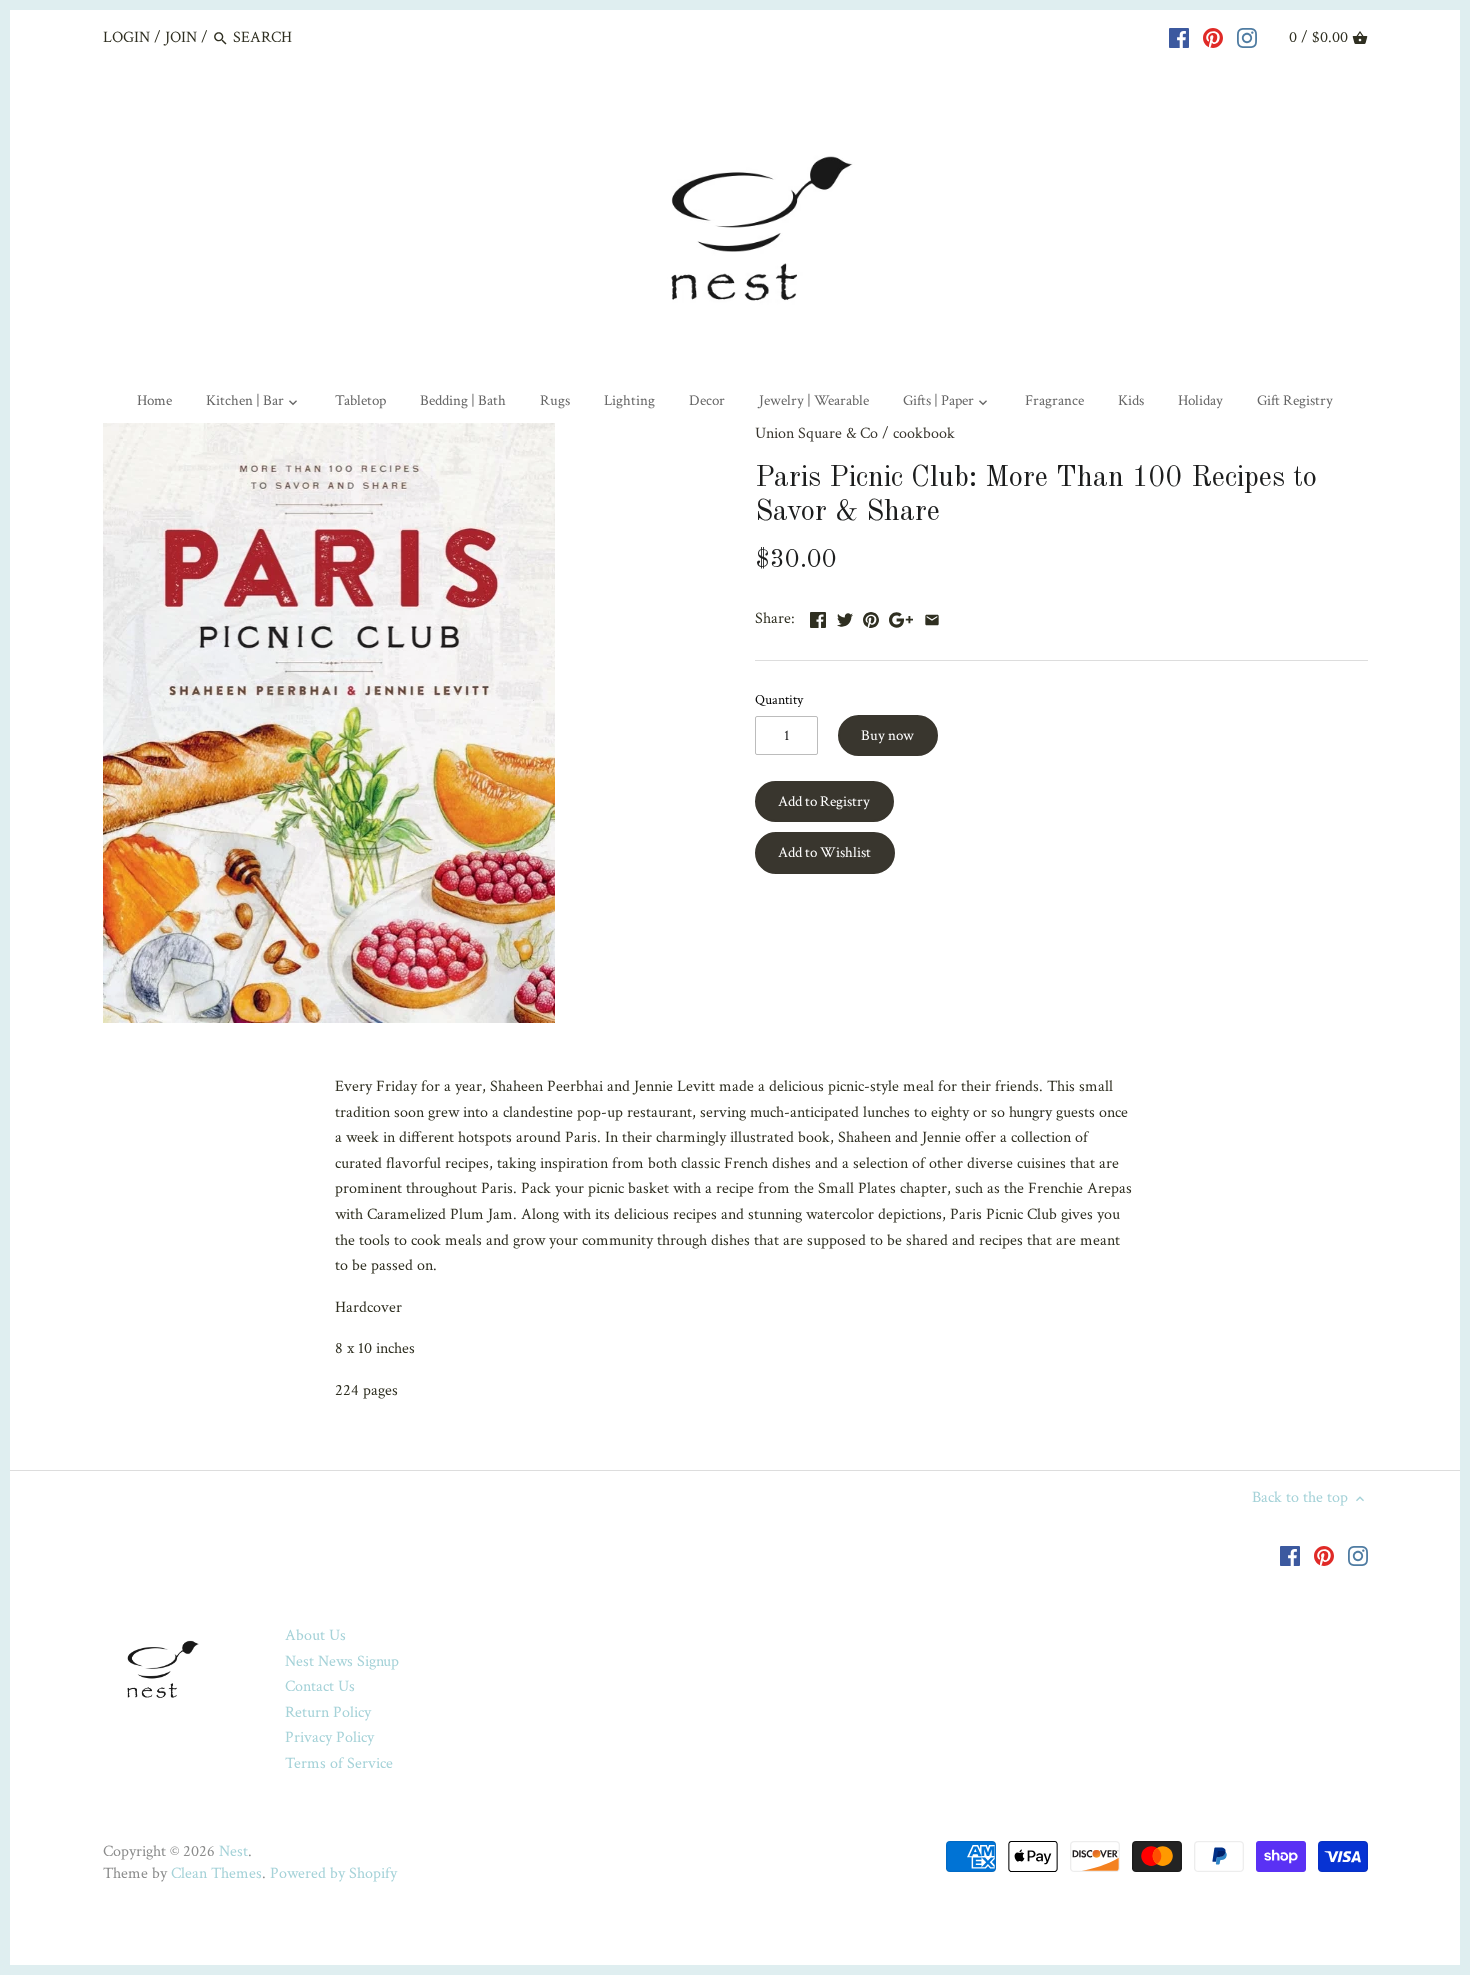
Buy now (887, 735)
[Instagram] (1247, 37)
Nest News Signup (342, 1661)
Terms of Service (339, 1763)
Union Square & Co (816, 433)
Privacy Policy (329, 1737)
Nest (233, 1851)
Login (126, 37)
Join (181, 37)
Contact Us (320, 1686)
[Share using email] (932, 616)
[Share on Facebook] (818, 616)
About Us (315, 1635)
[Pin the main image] (871, 616)
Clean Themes (216, 1873)
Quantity (779, 699)
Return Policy (328, 1712)
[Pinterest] (1213, 37)
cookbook (924, 433)
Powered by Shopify (333, 1873)
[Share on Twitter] (845, 616)
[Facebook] (1179, 37)
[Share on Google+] (901, 616)
